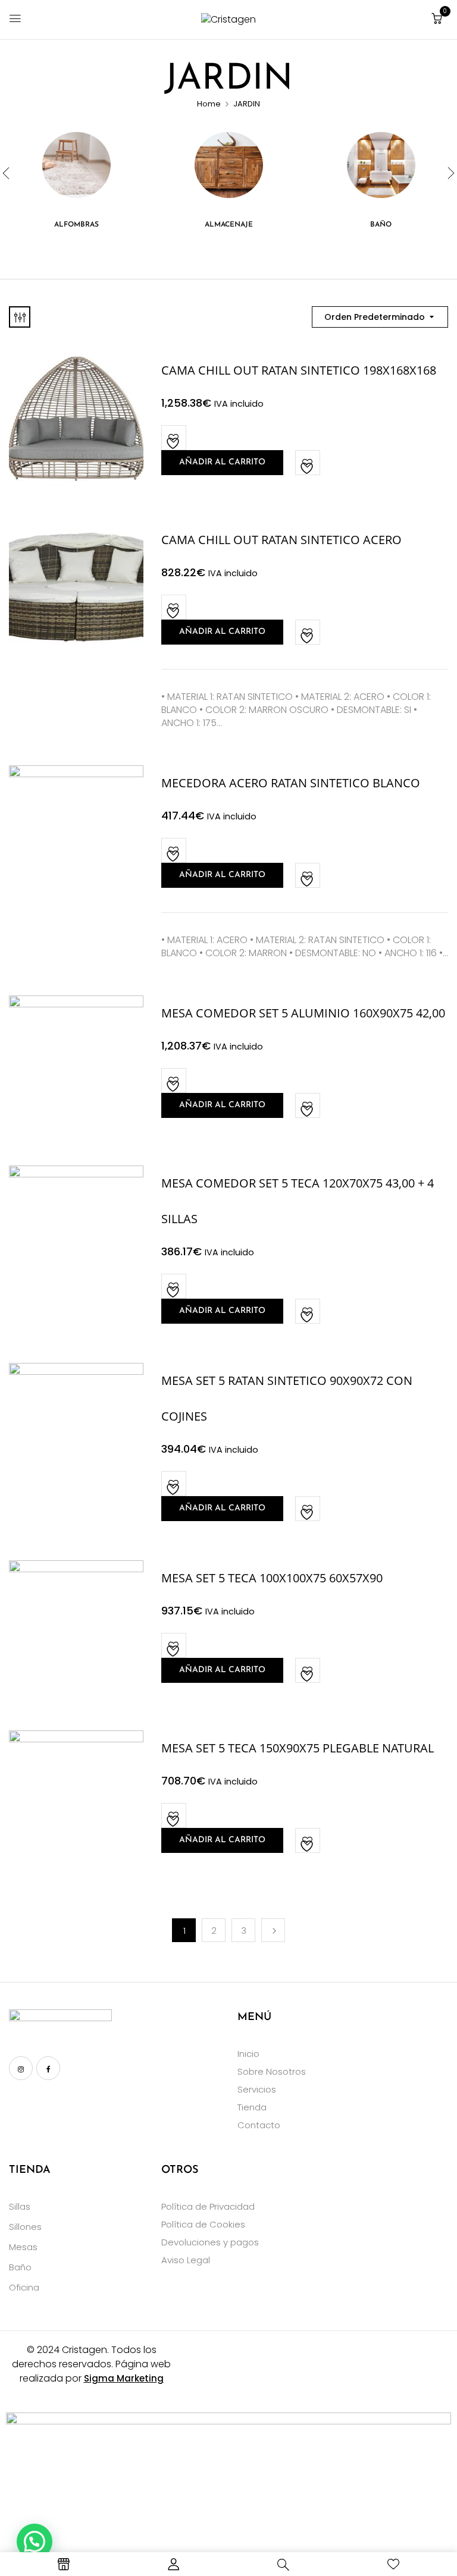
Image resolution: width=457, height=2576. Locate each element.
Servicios (257, 2089)
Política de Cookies (203, 2224)
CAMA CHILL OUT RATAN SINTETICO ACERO (281, 540)
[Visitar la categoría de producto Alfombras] (76, 166)
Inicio (248, 2054)
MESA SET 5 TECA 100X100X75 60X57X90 (272, 1578)
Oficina (24, 2287)
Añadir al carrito (222, 462)
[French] (32, 2098)
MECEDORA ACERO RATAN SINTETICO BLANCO (291, 783)
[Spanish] (62, 2098)
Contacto (259, 2125)
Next (273, 1930)
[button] (437, 19)
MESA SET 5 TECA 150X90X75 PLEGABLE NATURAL (298, 1748)
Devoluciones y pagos (210, 2242)
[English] (16, 2098)
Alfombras (76, 225)
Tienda (252, 2107)
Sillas (20, 2206)
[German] (47, 2098)
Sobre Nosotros (272, 2071)
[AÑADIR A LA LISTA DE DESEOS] (174, 438)
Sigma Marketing (124, 2378)
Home (209, 104)
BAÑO (381, 225)
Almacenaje (229, 225)
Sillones (25, 2227)
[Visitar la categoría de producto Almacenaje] (229, 166)
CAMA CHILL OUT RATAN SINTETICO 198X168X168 (299, 370)
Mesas (23, 2247)
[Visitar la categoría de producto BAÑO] (381, 166)
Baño (20, 2267)
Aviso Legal (186, 2260)
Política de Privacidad (208, 2206)
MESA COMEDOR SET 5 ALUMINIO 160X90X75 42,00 (303, 1013)
